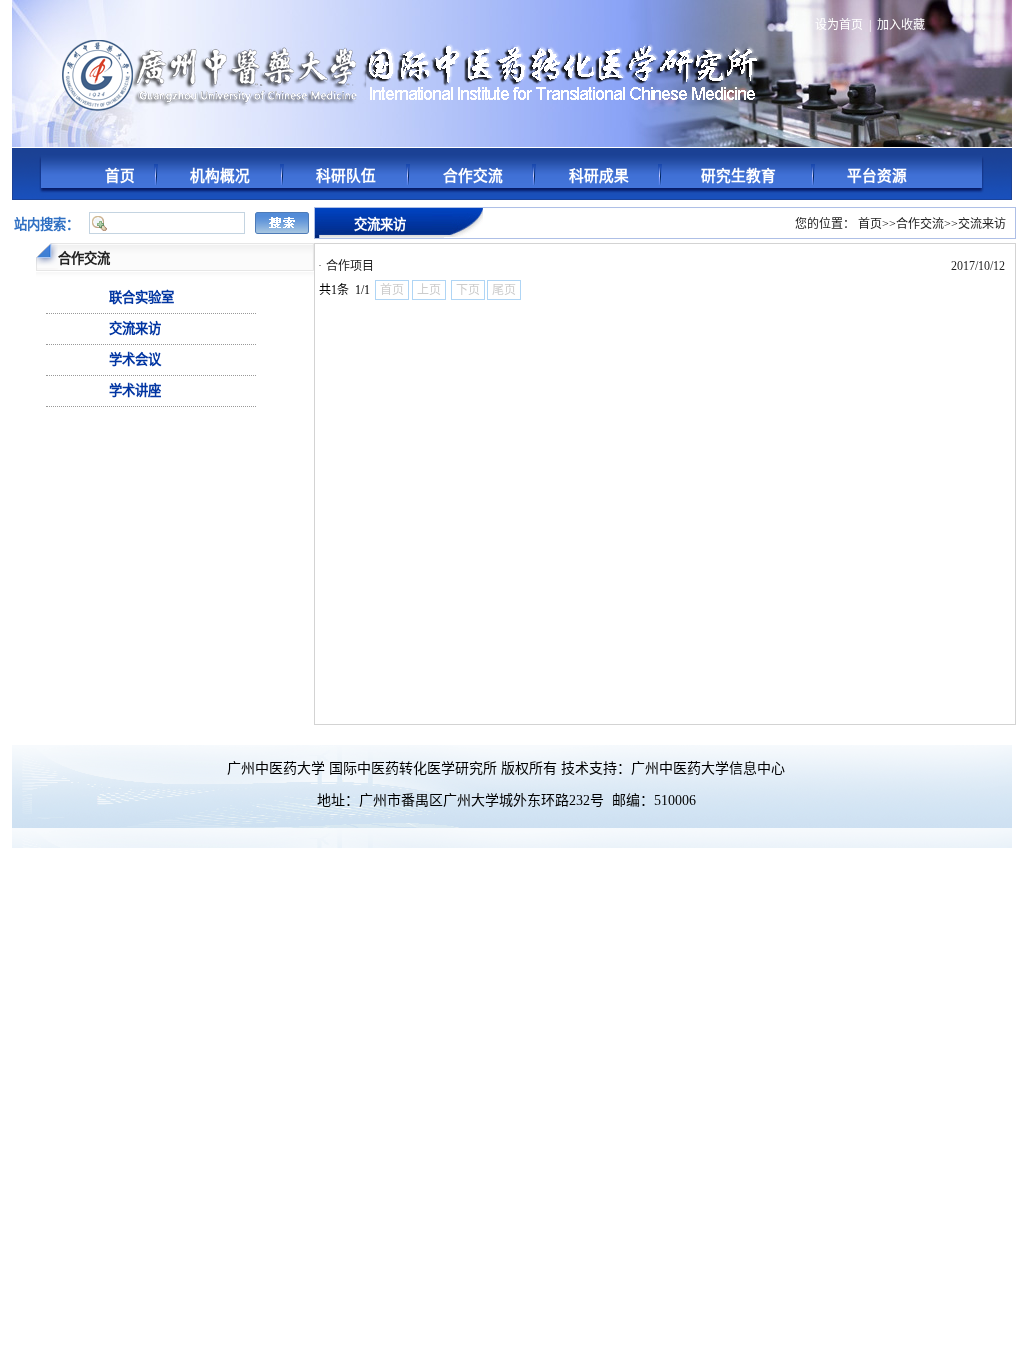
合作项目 (350, 266)
